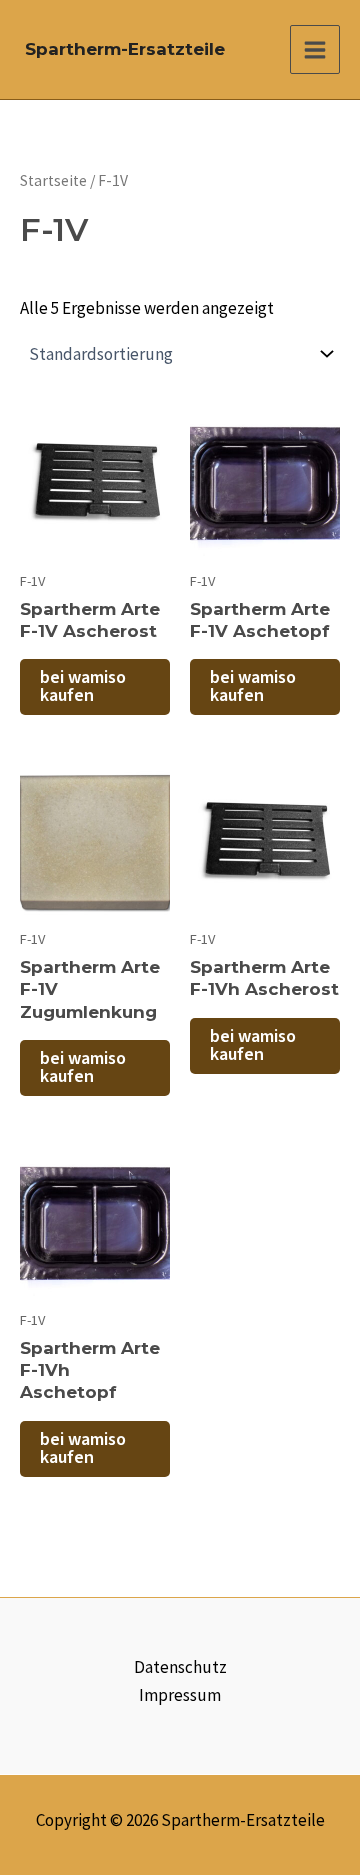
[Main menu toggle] (315, 50)
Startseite (53, 180)
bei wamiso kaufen (83, 686)
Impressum (180, 1695)
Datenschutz (180, 1667)
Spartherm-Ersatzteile (125, 49)
